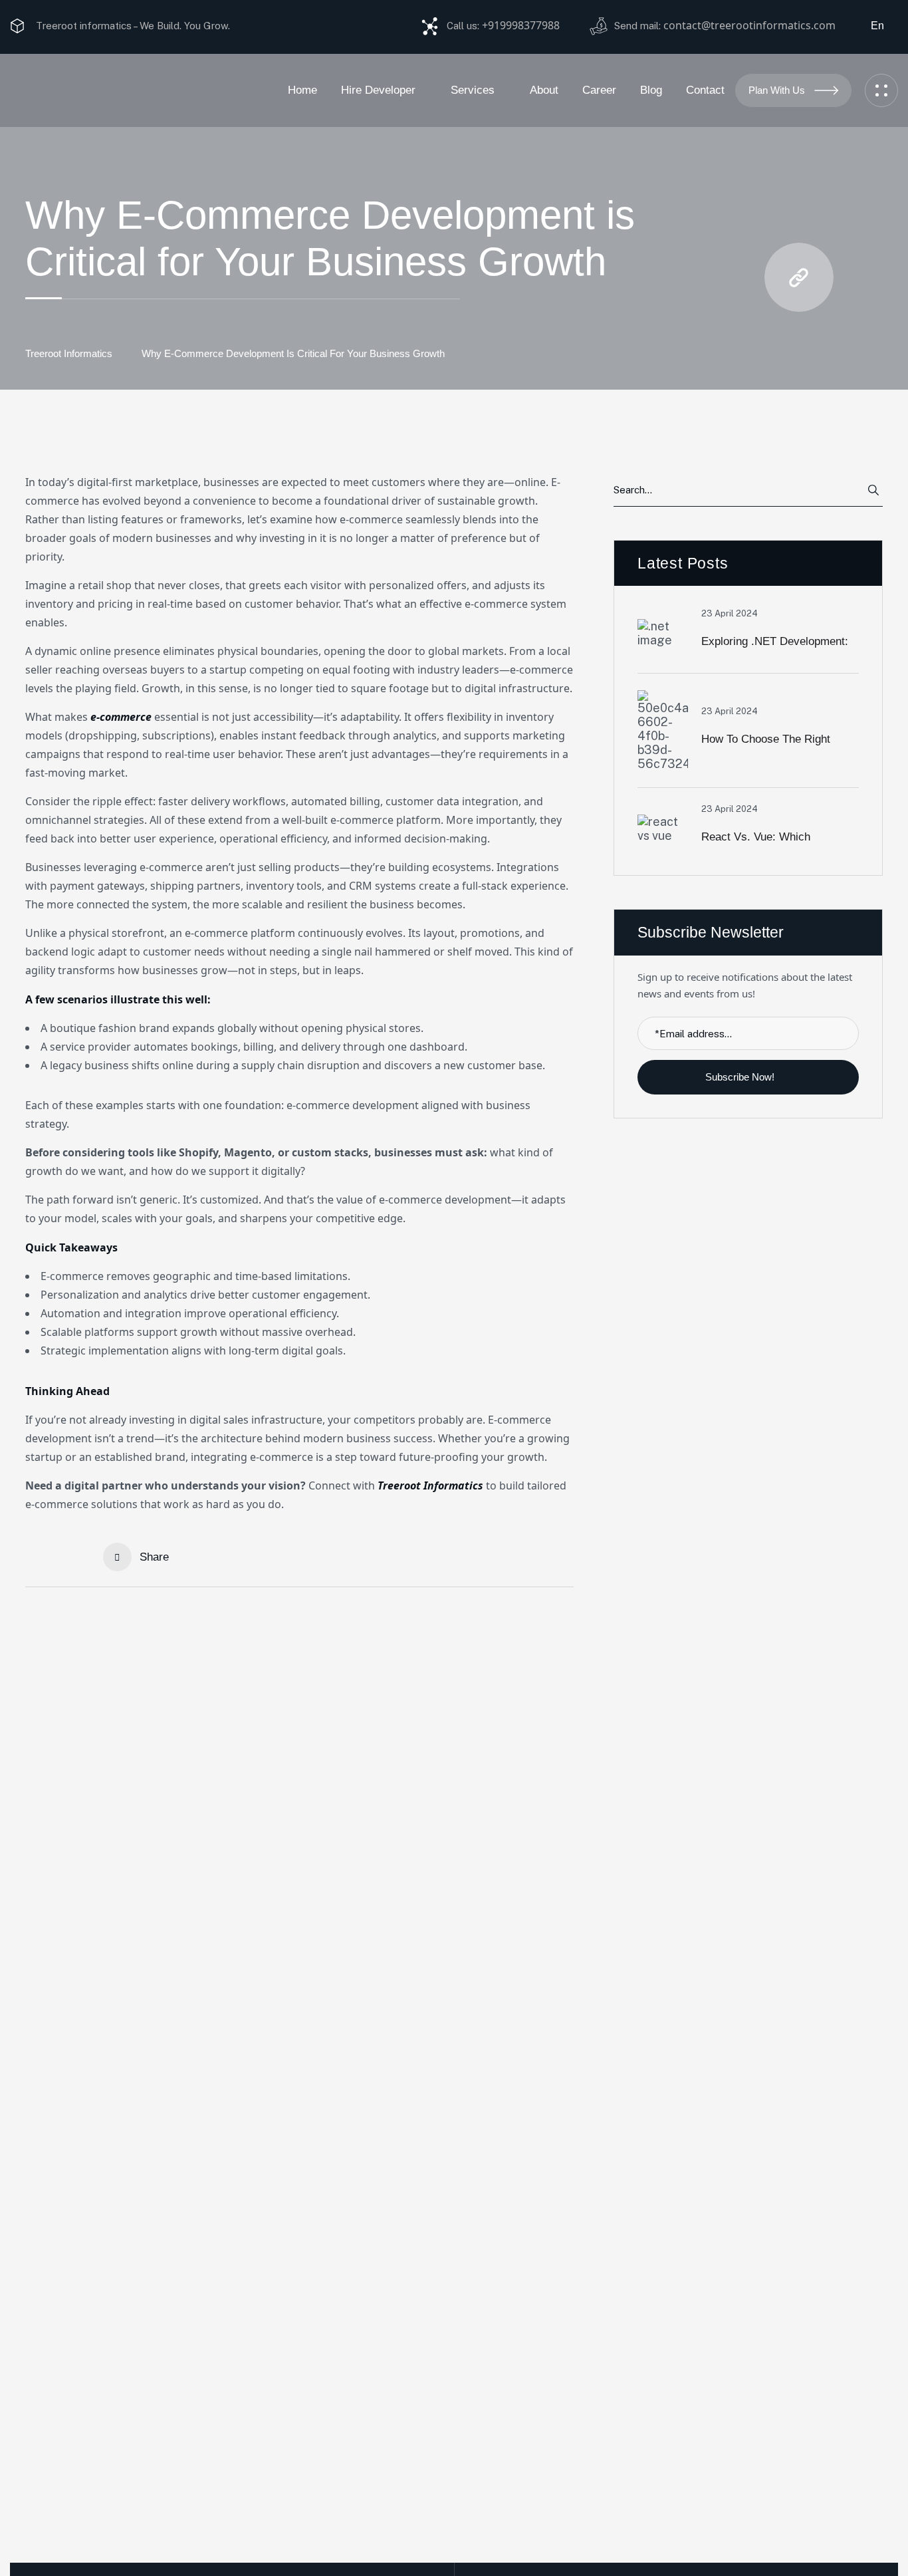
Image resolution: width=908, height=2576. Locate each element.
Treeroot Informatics (69, 353)
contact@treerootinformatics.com (749, 25)
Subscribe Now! (741, 1077)
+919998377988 (521, 25)
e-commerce (121, 717)
